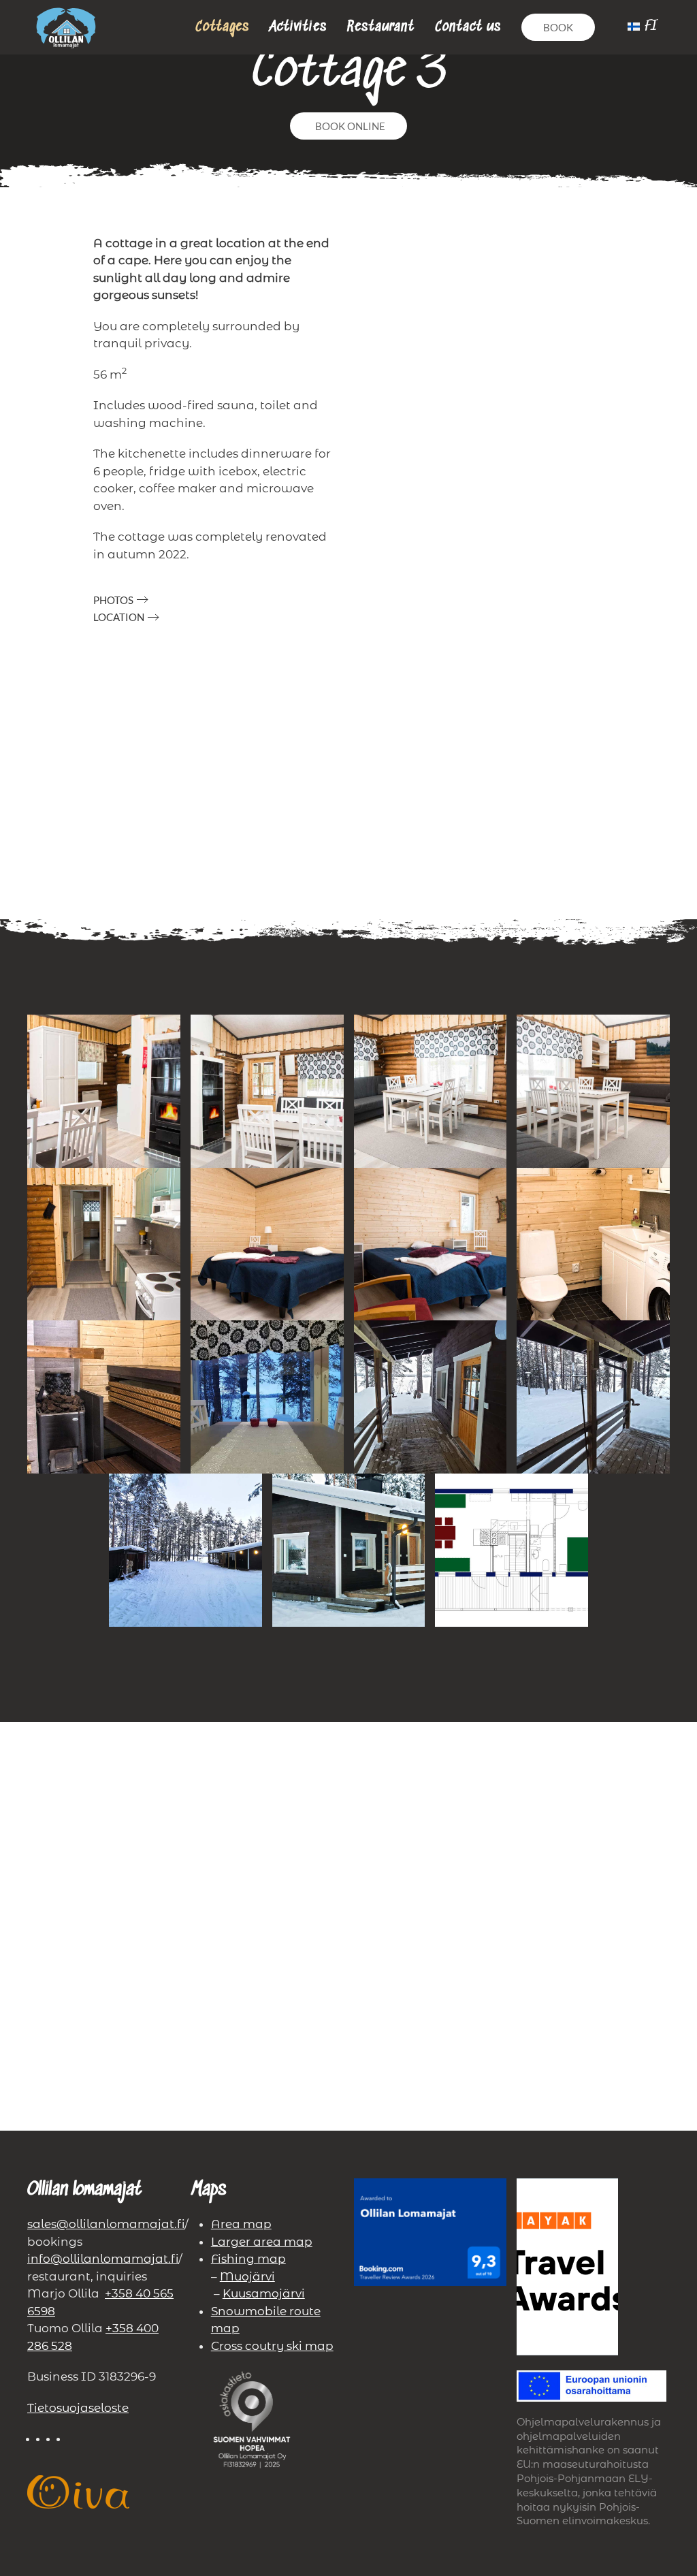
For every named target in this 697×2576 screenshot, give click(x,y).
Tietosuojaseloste (78, 2408)
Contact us (468, 27)
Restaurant (381, 27)
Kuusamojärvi (264, 2293)
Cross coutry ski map (272, 2346)
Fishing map (248, 2259)
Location (119, 617)
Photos (113, 600)
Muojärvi (247, 2276)
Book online (350, 126)
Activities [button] (298, 27)
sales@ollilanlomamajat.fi (106, 2224)
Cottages (222, 27)
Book (558, 27)
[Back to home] (66, 27)
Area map (241, 2224)
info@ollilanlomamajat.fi (103, 2259)
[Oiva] (78, 2491)
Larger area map (262, 2242)
